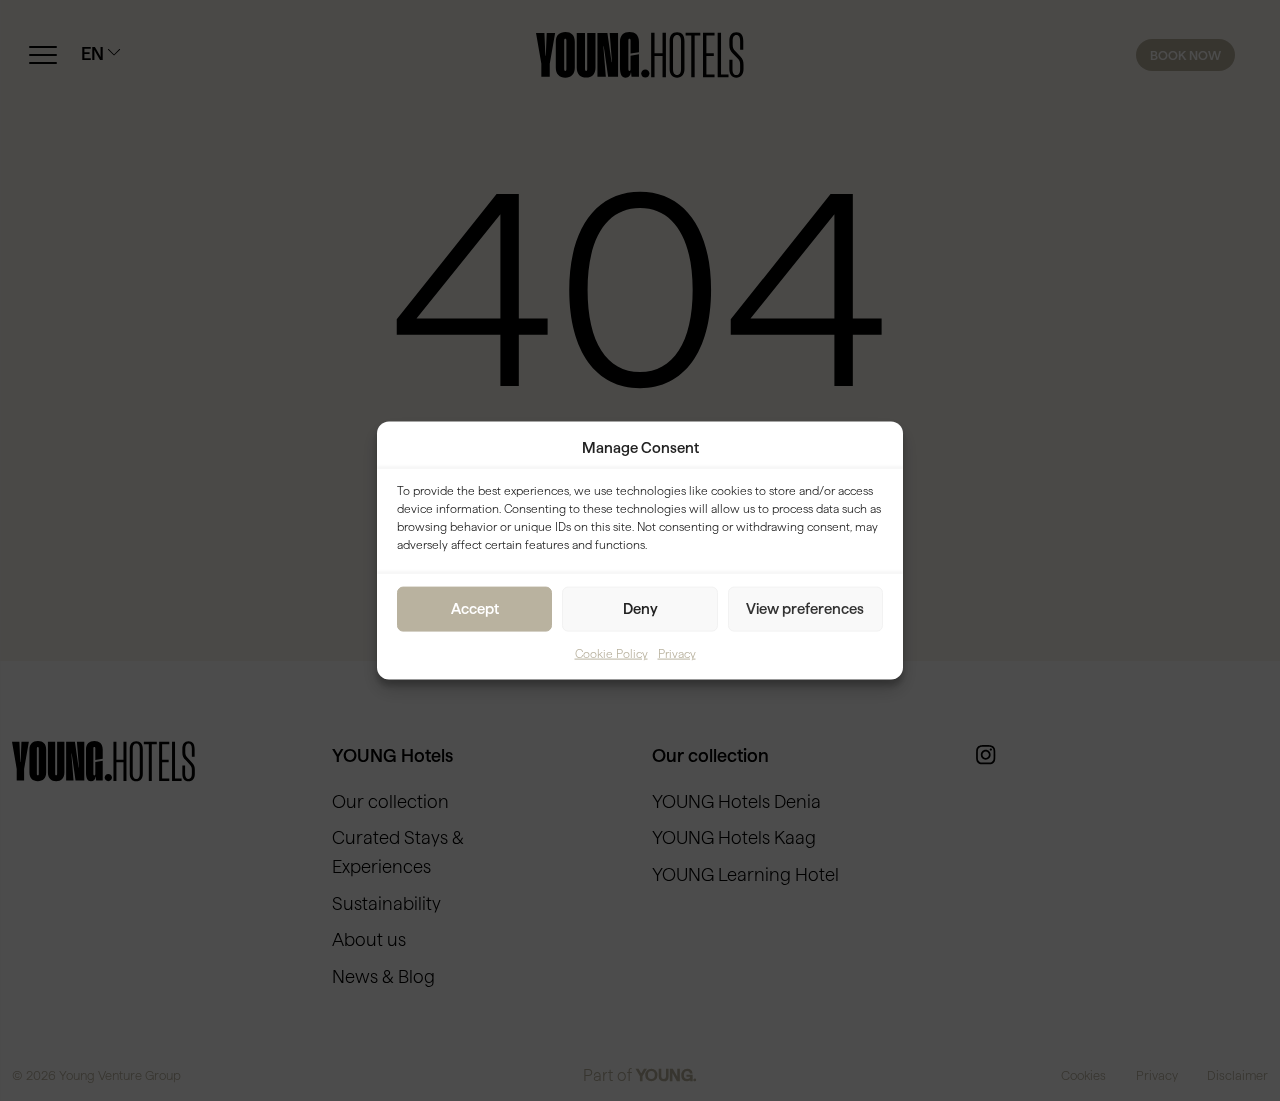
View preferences (805, 608)
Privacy (677, 653)
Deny (640, 608)
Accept (475, 608)
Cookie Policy (611, 653)
